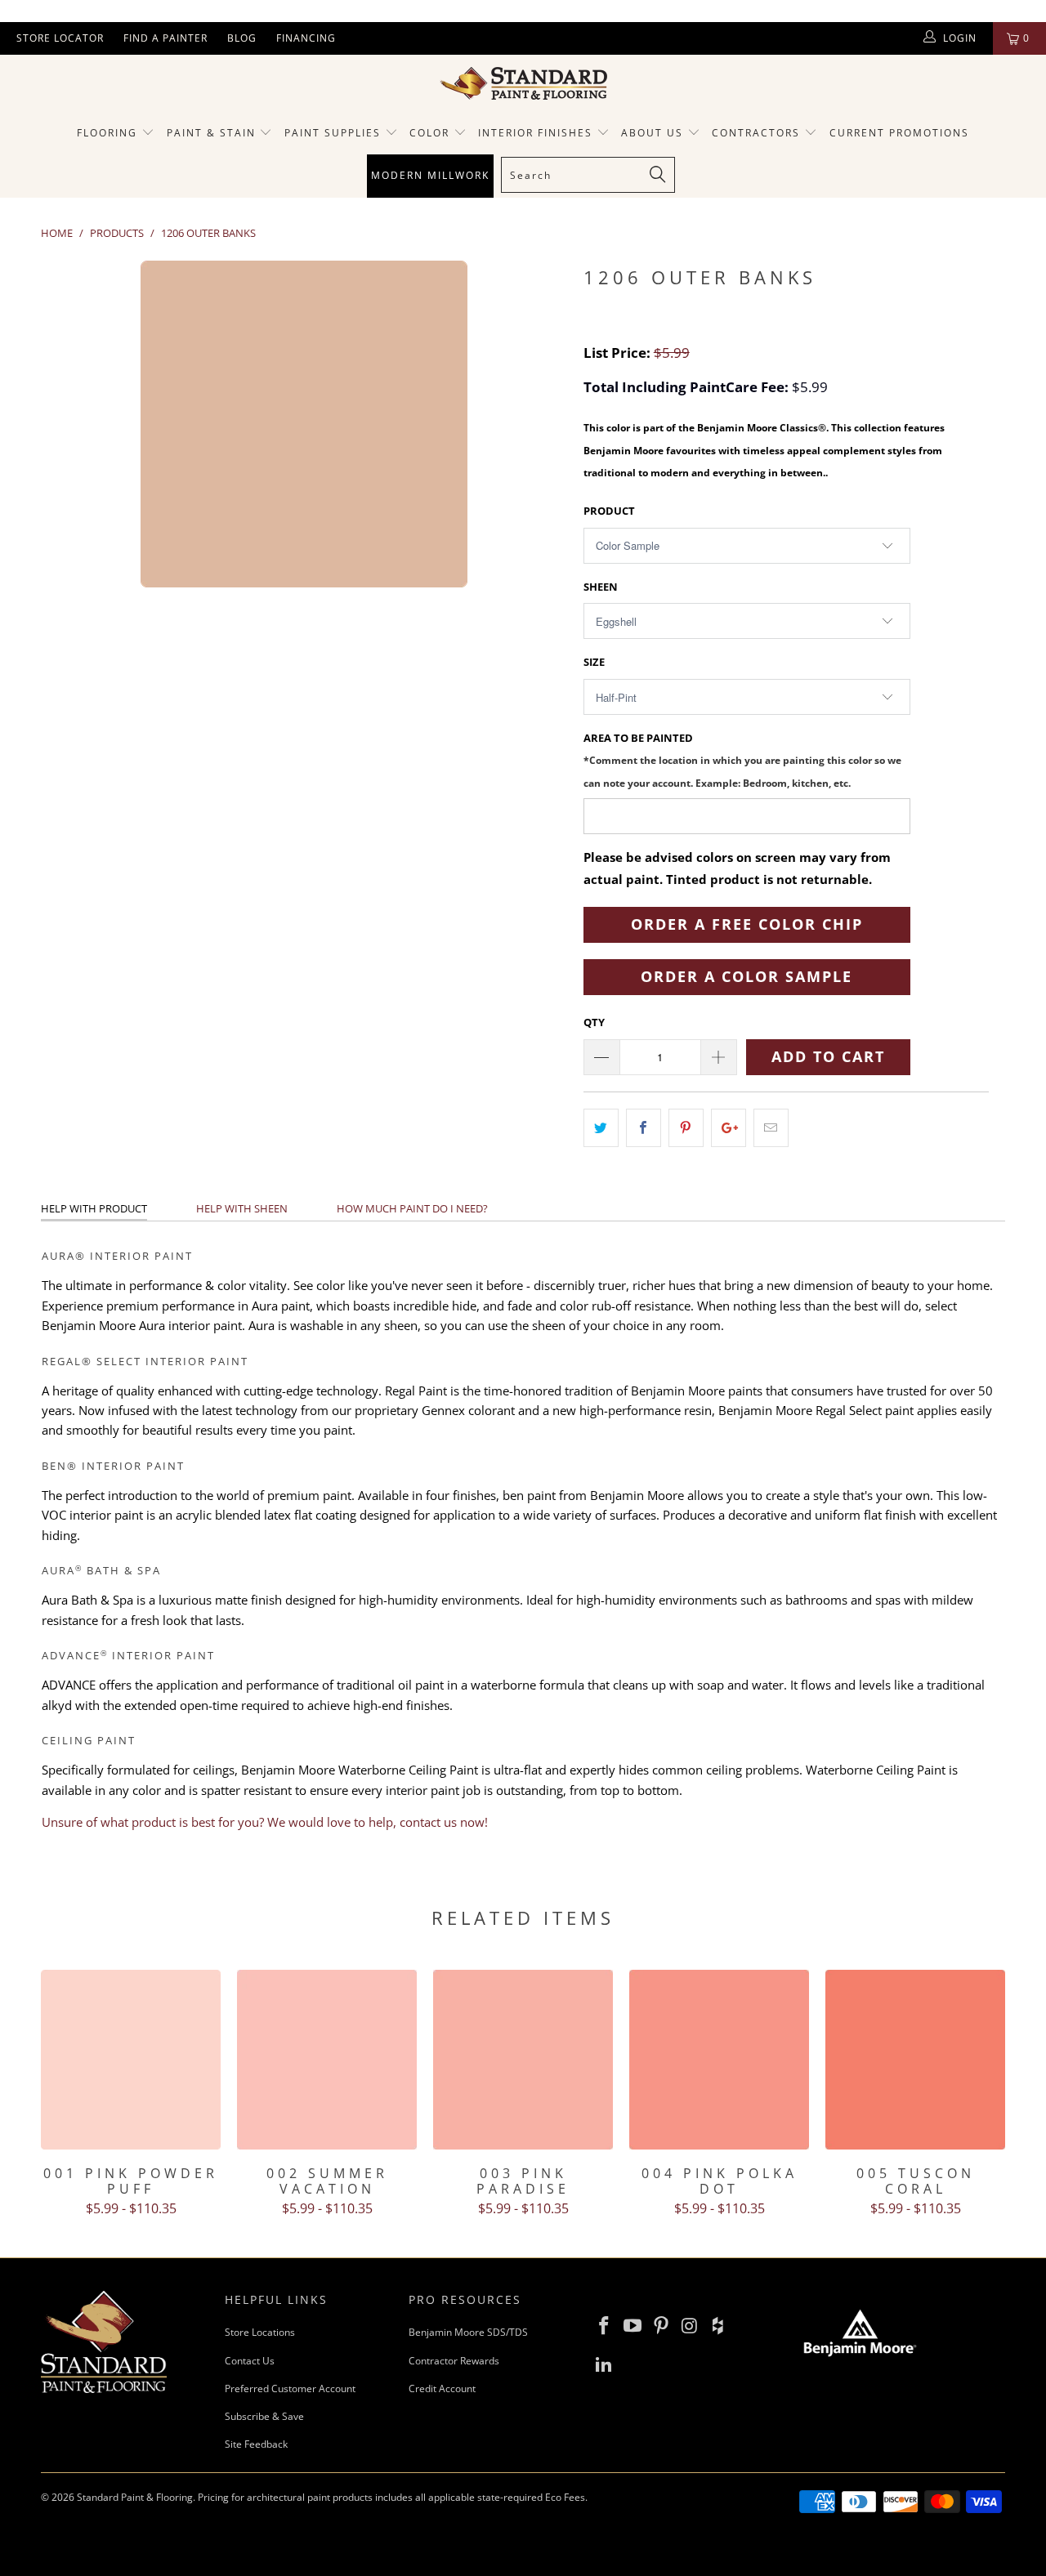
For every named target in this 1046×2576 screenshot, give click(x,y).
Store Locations (260, 2332)
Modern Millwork (430, 175)
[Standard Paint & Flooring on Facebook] (605, 2326)
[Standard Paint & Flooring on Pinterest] (661, 2326)
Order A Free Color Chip (747, 924)
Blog (242, 38)
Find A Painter (165, 38)
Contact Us (250, 2361)
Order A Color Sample (747, 976)
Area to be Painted (742, 759)
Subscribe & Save (264, 2416)
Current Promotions (899, 133)
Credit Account (442, 2388)
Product (609, 511)
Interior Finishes (535, 133)
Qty (594, 1022)
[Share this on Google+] (729, 1128)
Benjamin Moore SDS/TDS (468, 2332)
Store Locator (60, 38)
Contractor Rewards (454, 2361)
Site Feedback (256, 2444)
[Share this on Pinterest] (686, 1128)
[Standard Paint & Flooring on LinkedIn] (605, 2364)
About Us (654, 133)
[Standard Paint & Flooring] (523, 83)
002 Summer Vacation (327, 2060)
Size (594, 662)
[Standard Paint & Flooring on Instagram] (690, 2326)
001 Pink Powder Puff (131, 2060)
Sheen (601, 587)
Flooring (107, 133)
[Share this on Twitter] (601, 1128)
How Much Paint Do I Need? (412, 1208)
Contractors (758, 133)
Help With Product (94, 1208)
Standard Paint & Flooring (135, 2497)
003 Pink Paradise (523, 2060)
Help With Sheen (242, 1208)
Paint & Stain (211, 133)
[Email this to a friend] (771, 1128)
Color (429, 133)
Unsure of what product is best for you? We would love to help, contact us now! (265, 1822)
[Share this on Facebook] (644, 1128)
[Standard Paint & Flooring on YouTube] (633, 2326)
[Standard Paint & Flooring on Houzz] (718, 2326)
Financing (306, 38)
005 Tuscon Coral (915, 2060)
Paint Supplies (333, 133)
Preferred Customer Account (290, 2388)
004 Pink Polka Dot (719, 2060)
